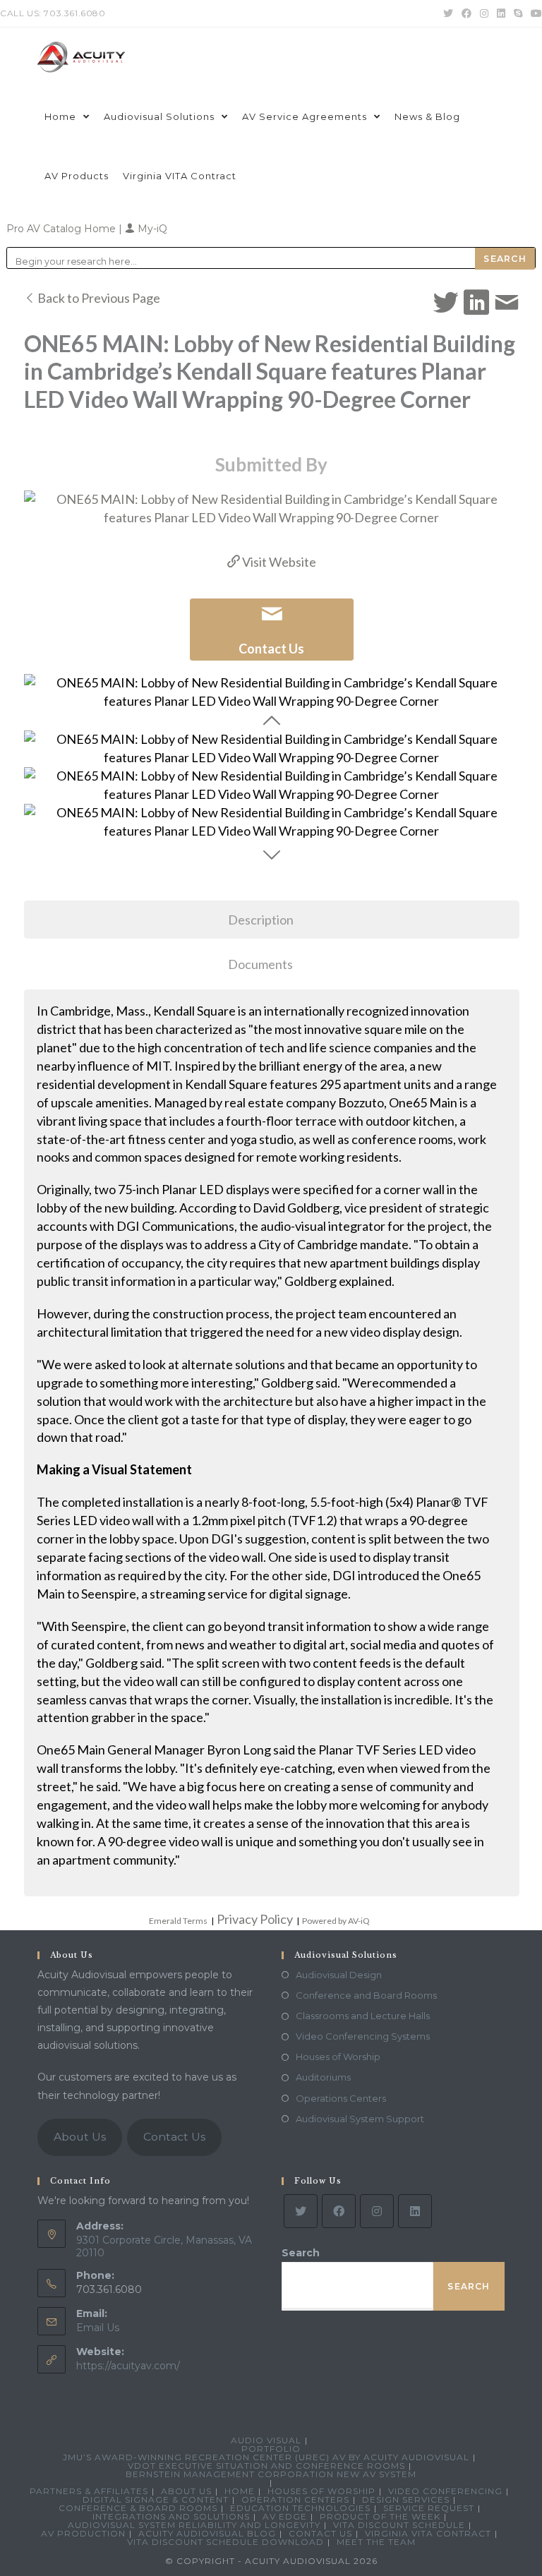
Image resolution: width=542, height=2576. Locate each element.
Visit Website (278, 562)
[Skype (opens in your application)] (518, 13)
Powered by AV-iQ (336, 1921)
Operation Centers (295, 2499)
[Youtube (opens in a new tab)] (534, 13)
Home (240, 2491)
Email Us (98, 2328)
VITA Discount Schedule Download (225, 2542)
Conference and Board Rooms (366, 1995)
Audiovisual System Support (360, 2119)
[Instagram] (377, 2211)
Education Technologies (300, 2508)
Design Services (406, 2499)
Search (301, 2253)
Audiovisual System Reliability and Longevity (194, 2525)
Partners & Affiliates (89, 2491)
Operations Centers (341, 2098)
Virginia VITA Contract (428, 2533)
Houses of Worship (338, 2057)
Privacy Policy (255, 1919)
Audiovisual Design (339, 1975)
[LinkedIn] (415, 2211)
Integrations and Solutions (171, 2516)
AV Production (83, 2533)
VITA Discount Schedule (399, 2525)
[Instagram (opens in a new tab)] (484, 13)
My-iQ (151, 229)
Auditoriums (323, 2077)
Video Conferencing (445, 2491)
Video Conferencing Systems (363, 2036)
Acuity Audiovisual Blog (207, 2533)
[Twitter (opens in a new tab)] (448, 13)
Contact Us (174, 2137)
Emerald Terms (178, 1921)
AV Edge (285, 2516)
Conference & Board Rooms (138, 2508)
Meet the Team (376, 2542)
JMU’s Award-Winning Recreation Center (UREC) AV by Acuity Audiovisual (266, 2457)
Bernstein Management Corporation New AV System (271, 2474)
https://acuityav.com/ (128, 2366)
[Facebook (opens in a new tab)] (466, 13)
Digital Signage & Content (156, 2499)
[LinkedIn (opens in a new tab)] (501, 13)
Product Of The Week (380, 2516)
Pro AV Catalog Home (62, 229)
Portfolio (271, 2449)
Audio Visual (266, 2440)
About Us (80, 2137)
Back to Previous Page (98, 298)
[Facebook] (339, 2211)
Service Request (429, 2508)
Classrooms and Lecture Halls (363, 2016)
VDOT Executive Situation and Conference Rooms (266, 2466)
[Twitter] (301, 2211)
